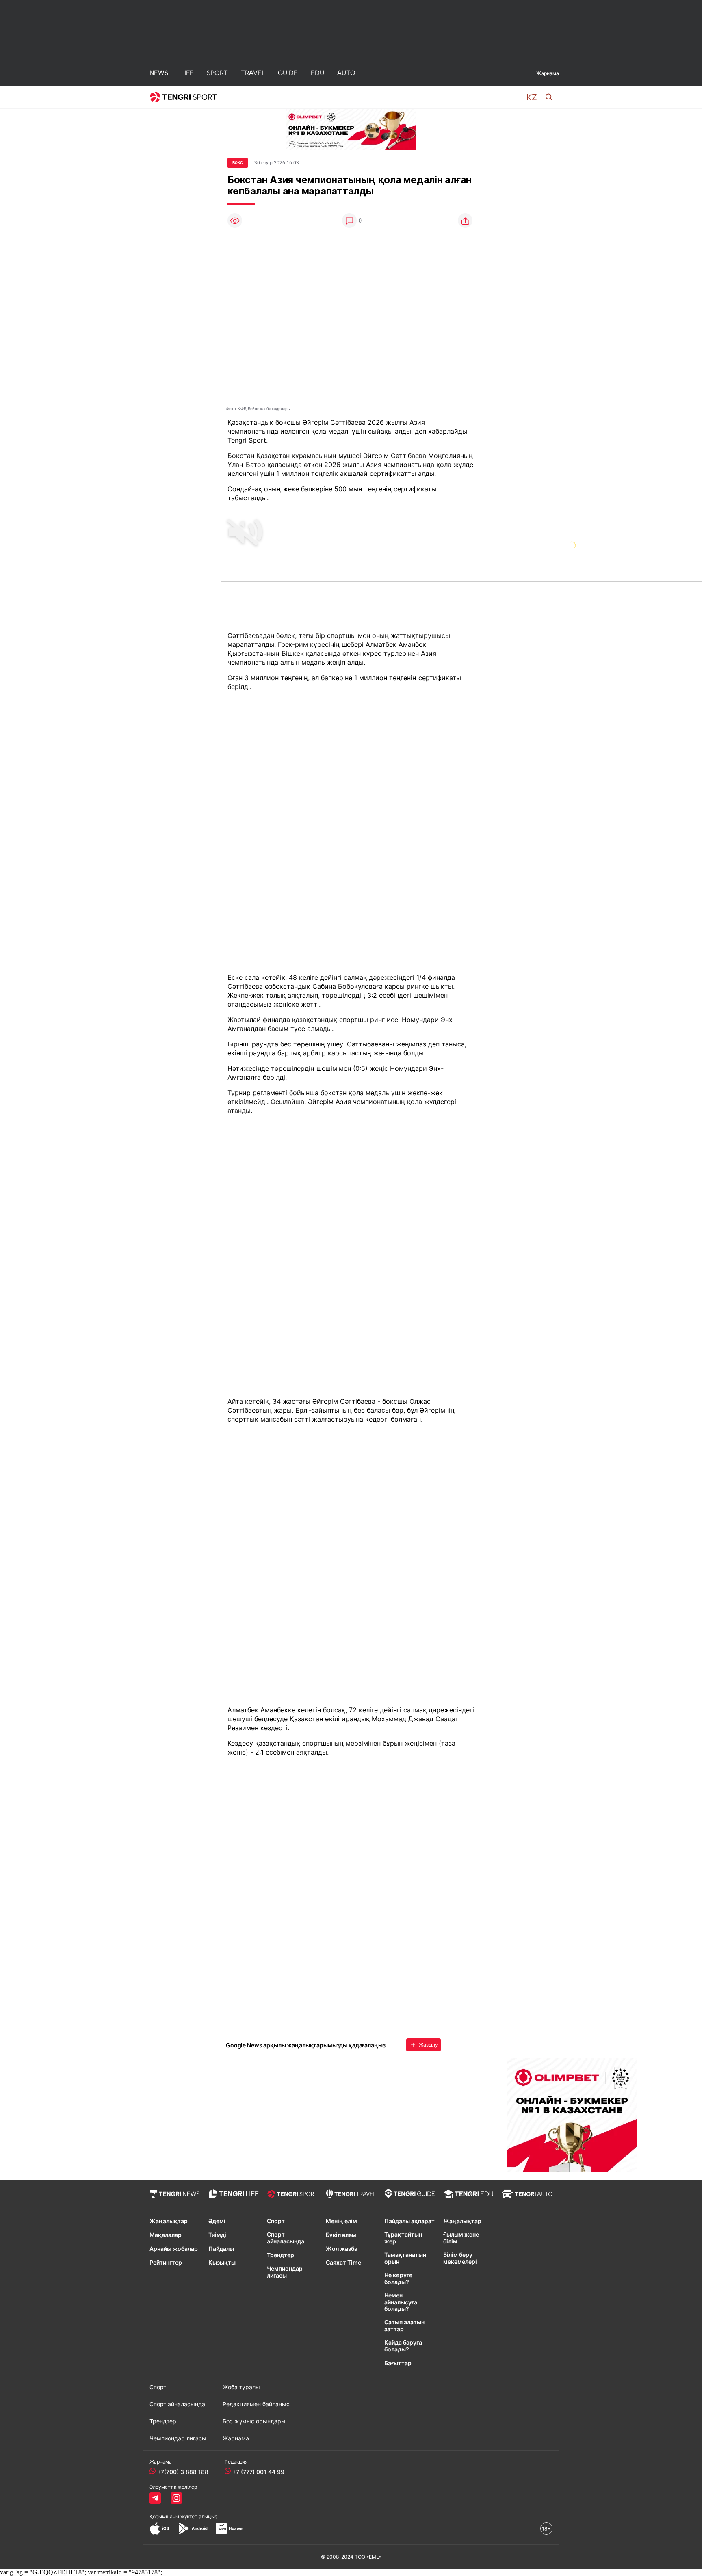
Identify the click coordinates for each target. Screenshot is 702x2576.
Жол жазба (342, 2249)
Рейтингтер (166, 2263)
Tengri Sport (247, 440)
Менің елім (341, 2221)
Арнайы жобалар (174, 2249)
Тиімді (217, 2235)
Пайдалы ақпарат (409, 2221)
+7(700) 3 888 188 (183, 2472)
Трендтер (281, 2255)
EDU (317, 73)
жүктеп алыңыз (199, 2517)
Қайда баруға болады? (403, 2346)
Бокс (238, 163)
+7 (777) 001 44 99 (258, 2472)
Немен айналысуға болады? (401, 2302)
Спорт (276, 2221)
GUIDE (288, 73)
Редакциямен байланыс (256, 2404)
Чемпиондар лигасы (285, 2272)
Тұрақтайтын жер (403, 2238)
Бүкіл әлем (341, 2235)
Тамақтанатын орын (405, 2258)
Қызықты (222, 2263)
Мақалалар (166, 2235)
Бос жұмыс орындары (254, 2421)
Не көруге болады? (398, 2279)
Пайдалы (221, 2249)
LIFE (187, 73)
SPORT (217, 73)
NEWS (159, 73)
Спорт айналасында (286, 2238)
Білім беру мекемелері (460, 2258)
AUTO (346, 73)
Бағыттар (398, 2363)
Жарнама (548, 73)
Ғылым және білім (461, 2238)
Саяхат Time (343, 2263)
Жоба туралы (241, 2387)
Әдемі (217, 2221)
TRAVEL (253, 73)
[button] (532, 97)
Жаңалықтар (169, 2221)
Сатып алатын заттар (404, 2326)
